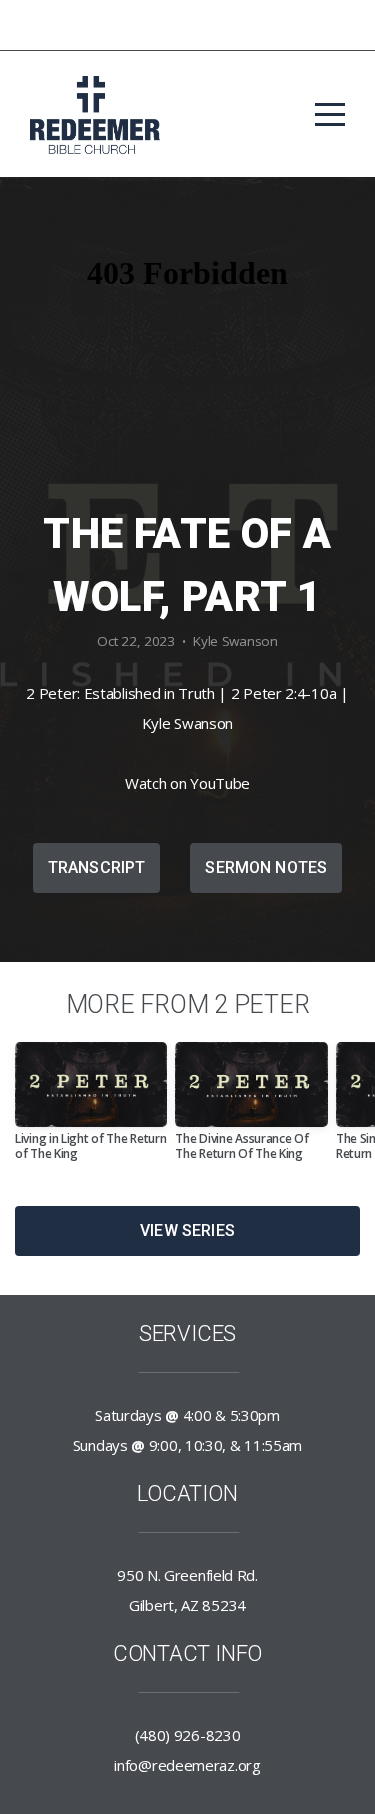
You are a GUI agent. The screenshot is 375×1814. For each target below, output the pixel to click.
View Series (187, 1230)
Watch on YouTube (187, 783)
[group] (91, 1109)
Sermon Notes (266, 867)
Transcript (97, 867)
